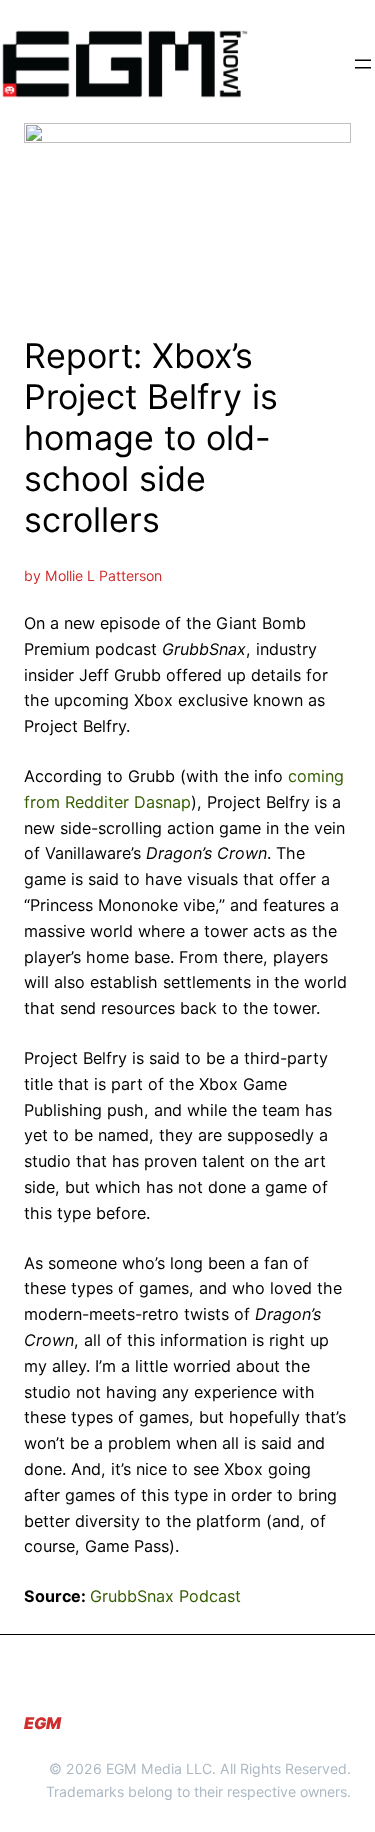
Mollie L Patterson (103, 575)
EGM (42, 1723)
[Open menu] (363, 64)
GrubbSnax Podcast (165, 1596)
